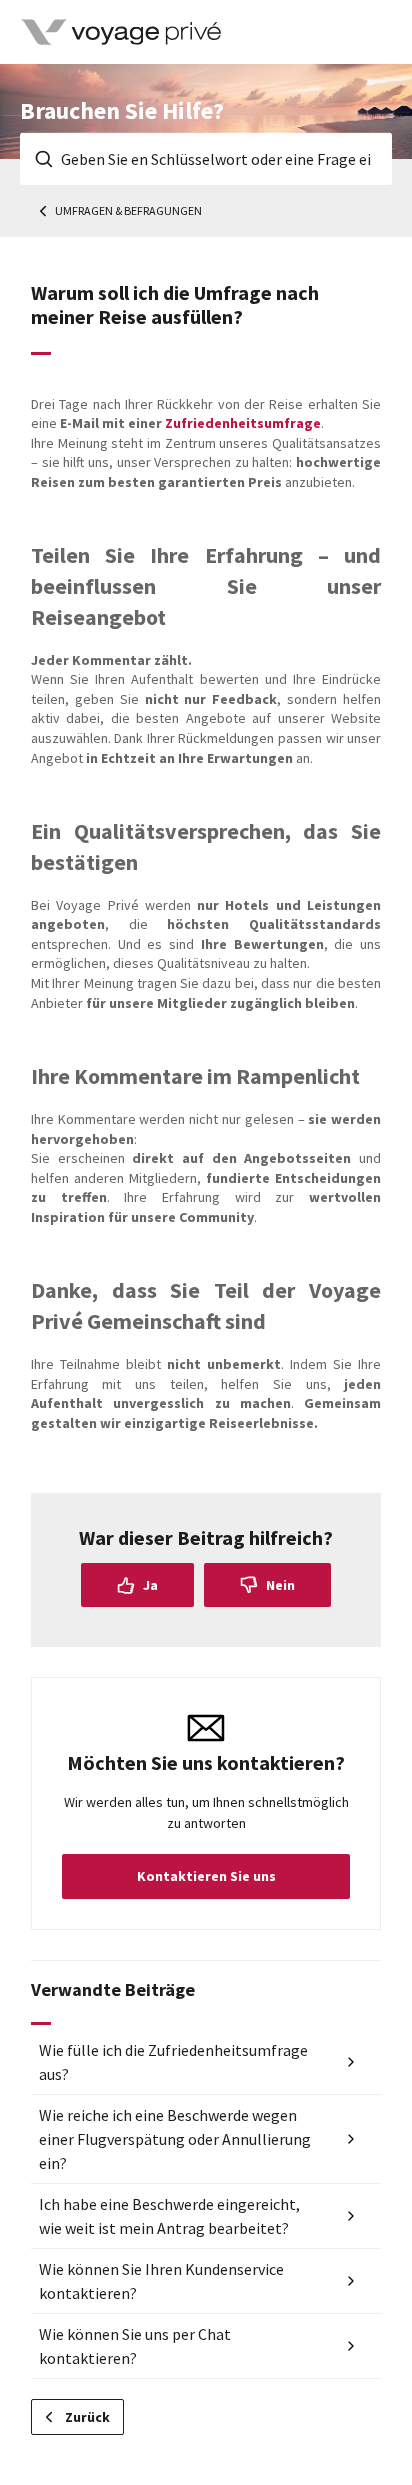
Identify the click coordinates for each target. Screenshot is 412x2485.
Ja (150, 1585)
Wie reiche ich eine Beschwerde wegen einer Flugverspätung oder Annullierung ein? (175, 2139)
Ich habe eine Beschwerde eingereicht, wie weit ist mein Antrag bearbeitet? (169, 2216)
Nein (280, 1585)
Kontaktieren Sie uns (206, 1876)
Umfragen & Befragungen (128, 210)
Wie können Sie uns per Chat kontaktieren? (135, 2346)
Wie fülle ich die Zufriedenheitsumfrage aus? (173, 2062)
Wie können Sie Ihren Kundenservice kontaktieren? (161, 2281)
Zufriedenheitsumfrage (243, 423)
